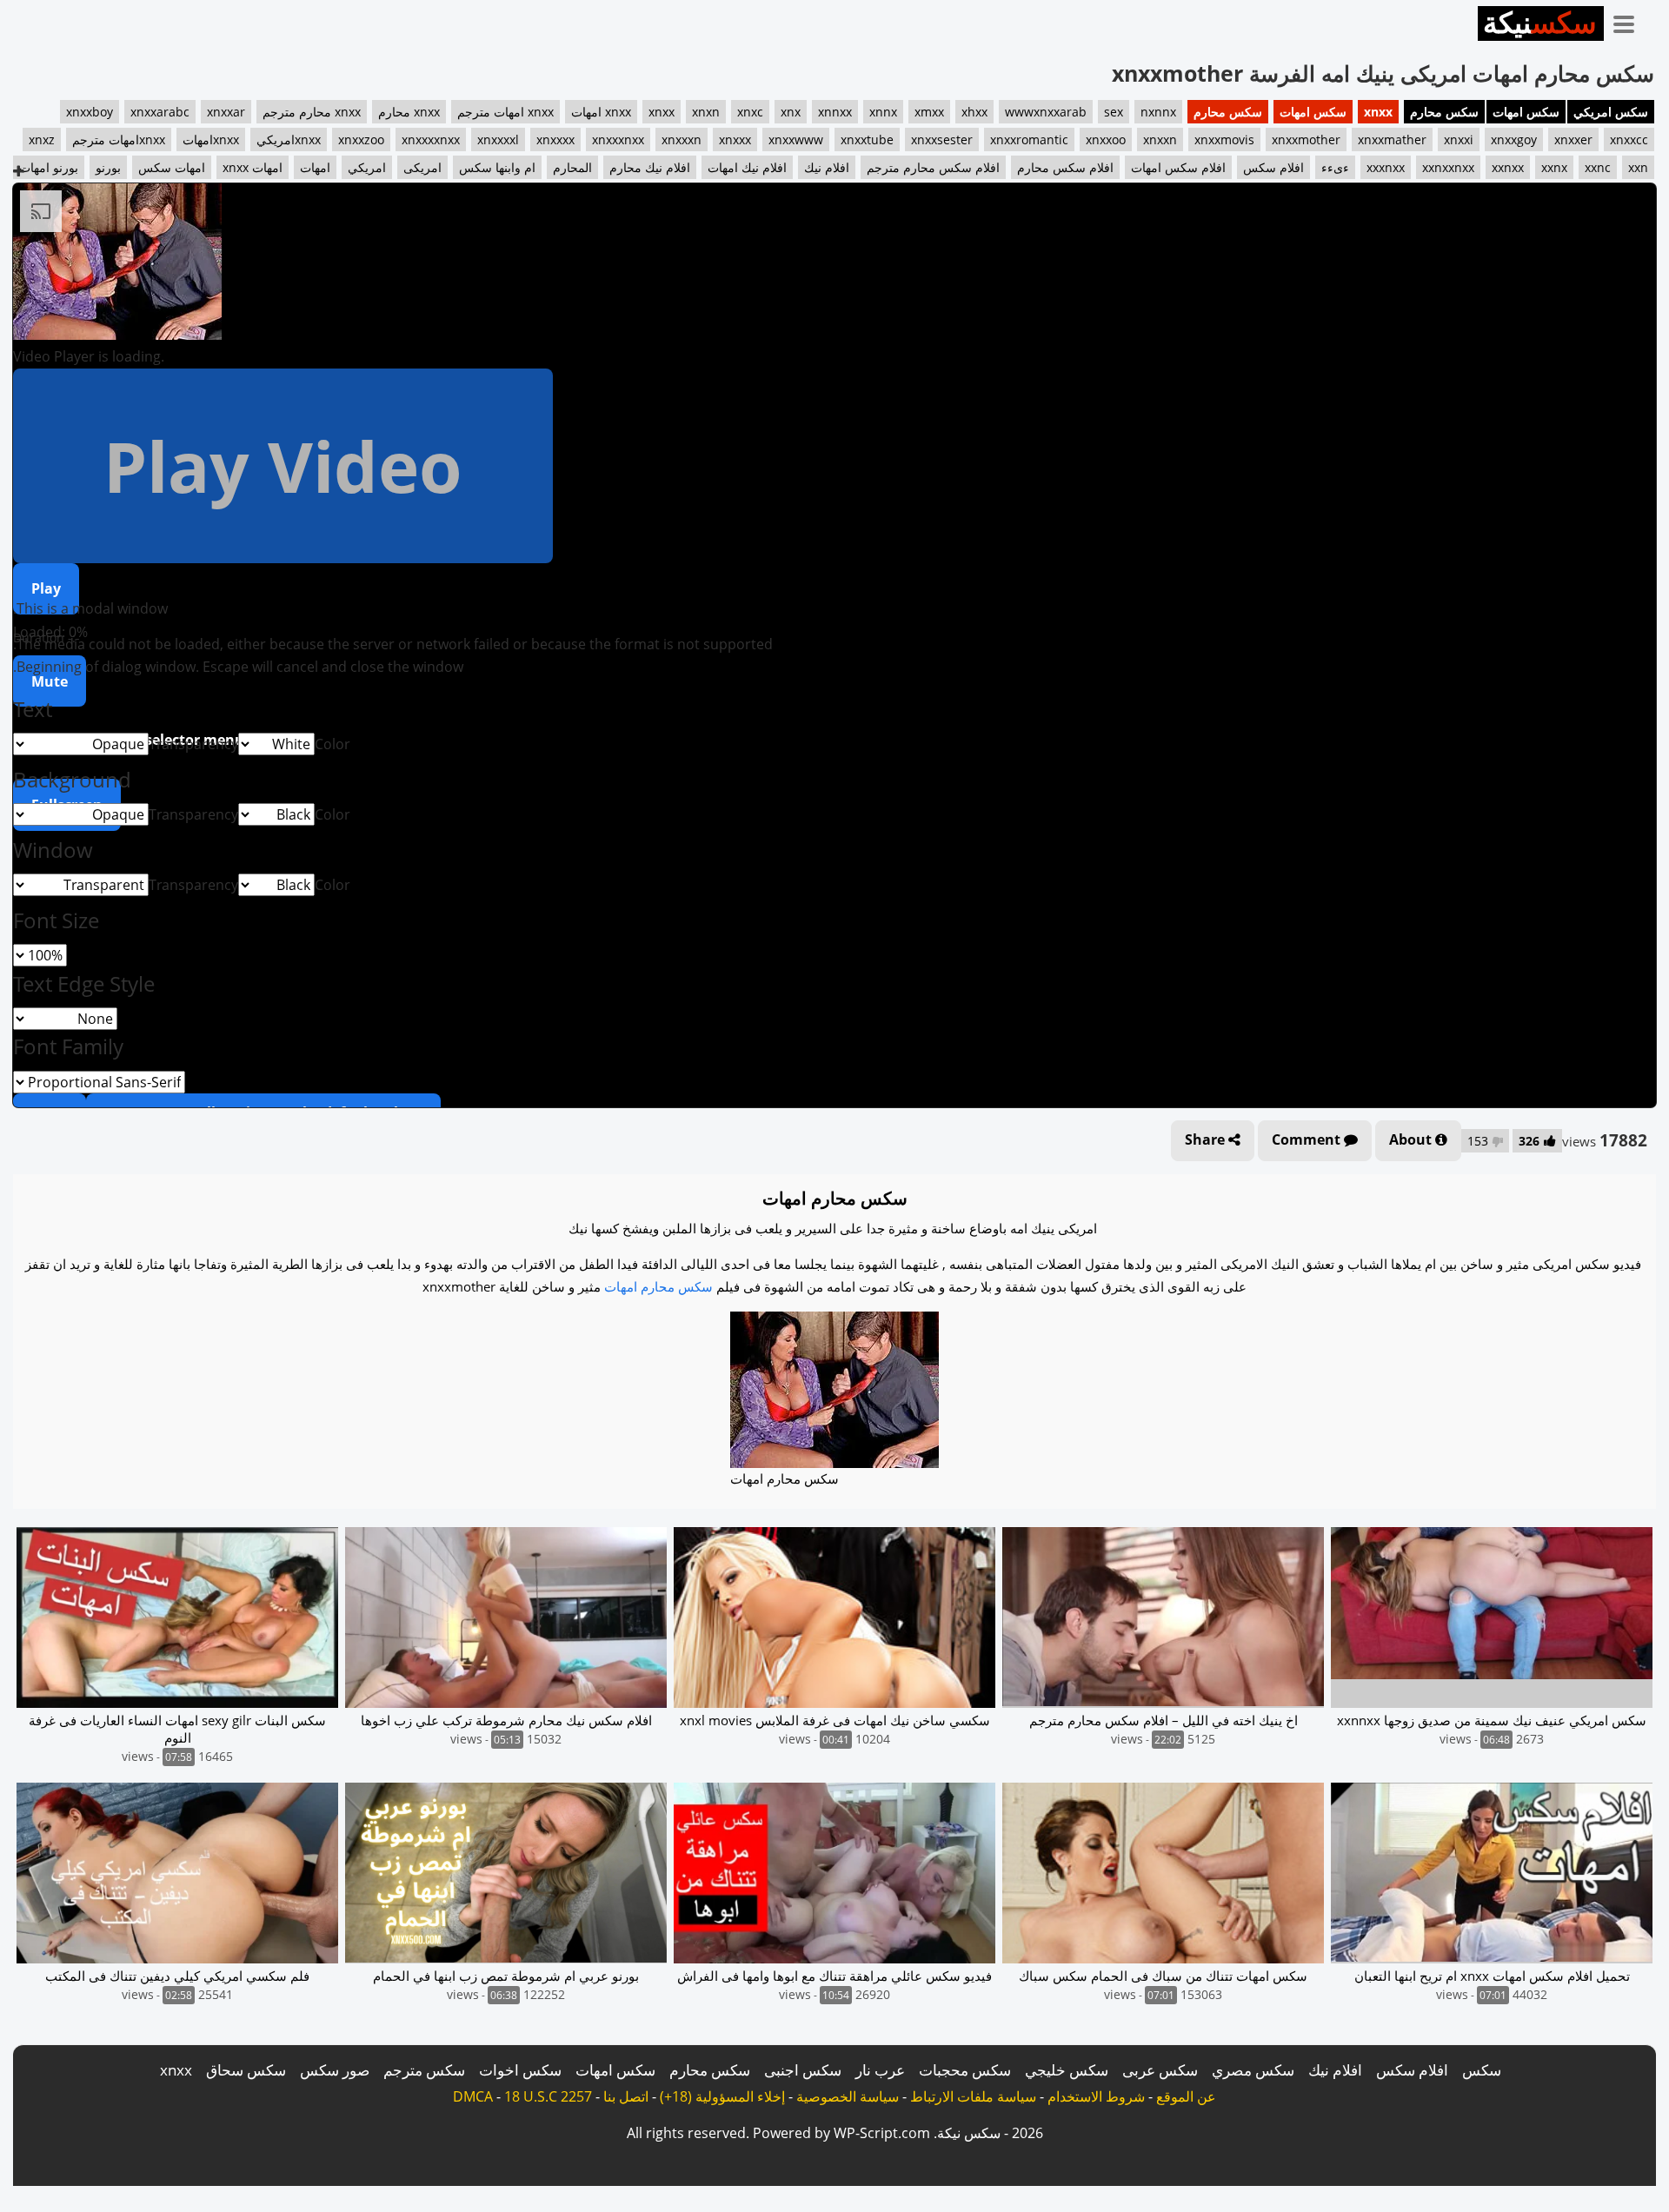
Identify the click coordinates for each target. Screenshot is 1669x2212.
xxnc (1598, 167)
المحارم (572, 167)
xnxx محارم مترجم (312, 112)
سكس (1482, 2070)
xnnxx (835, 112)
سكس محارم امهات (658, 1286)
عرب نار (880, 2070)
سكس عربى (1160, 2070)
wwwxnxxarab (1046, 112)
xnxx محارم (409, 112)
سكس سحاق (246, 2070)
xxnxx (1508, 167)
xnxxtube (867, 139)
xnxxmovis (1224, 139)
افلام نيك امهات (747, 167)
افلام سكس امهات (1178, 167)
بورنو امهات (49, 167)
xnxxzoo (361, 139)
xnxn (706, 112)
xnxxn (1160, 139)
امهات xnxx (253, 167)
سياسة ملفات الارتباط (973, 2096)
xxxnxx (1386, 167)
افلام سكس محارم (1065, 167)
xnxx (1378, 112)
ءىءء (1335, 167)
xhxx (974, 112)
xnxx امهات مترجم (505, 112)
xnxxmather (1392, 139)
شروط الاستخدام (1096, 2096)
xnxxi (1459, 139)
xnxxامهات (211, 139)
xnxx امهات (601, 112)
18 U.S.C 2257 (548, 2096)
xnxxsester (942, 139)
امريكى (422, 167)
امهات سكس (172, 167)
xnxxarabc (160, 112)
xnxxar (226, 112)
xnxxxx (555, 139)
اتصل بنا (626, 2096)
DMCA (473, 2096)
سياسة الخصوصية (848, 2096)
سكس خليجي (1067, 2070)
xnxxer (1573, 139)
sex (1114, 112)
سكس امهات (1526, 112)
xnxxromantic (1029, 139)
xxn (1638, 167)
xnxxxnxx (618, 139)
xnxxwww (796, 139)
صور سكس (335, 2070)
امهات (315, 167)
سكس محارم (1444, 112)
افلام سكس (1273, 167)
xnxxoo (1106, 139)
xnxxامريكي (289, 139)
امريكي (367, 167)
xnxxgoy (1514, 139)
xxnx (1554, 167)
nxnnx (1158, 112)
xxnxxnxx (1448, 167)
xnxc (750, 112)
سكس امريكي (1611, 112)
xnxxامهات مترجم (119, 139)
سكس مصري (1253, 2070)
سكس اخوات (520, 2070)
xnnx (883, 112)
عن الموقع (1186, 2096)
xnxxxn (682, 139)
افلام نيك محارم (650, 167)
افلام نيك (827, 167)
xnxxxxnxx (431, 139)
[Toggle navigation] (1630, 21)
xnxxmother (1306, 139)
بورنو (108, 167)
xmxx (929, 112)
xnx (791, 112)
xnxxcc (1629, 139)
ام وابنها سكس (497, 167)
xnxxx (735, 139)
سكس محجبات (965, 2070)
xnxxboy (90, 112)
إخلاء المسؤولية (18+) (722, 2096)
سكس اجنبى (803, 2070)
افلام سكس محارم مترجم (933, 167)
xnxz (42, 139)
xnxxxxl (498, 139)
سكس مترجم (424, 2070)
